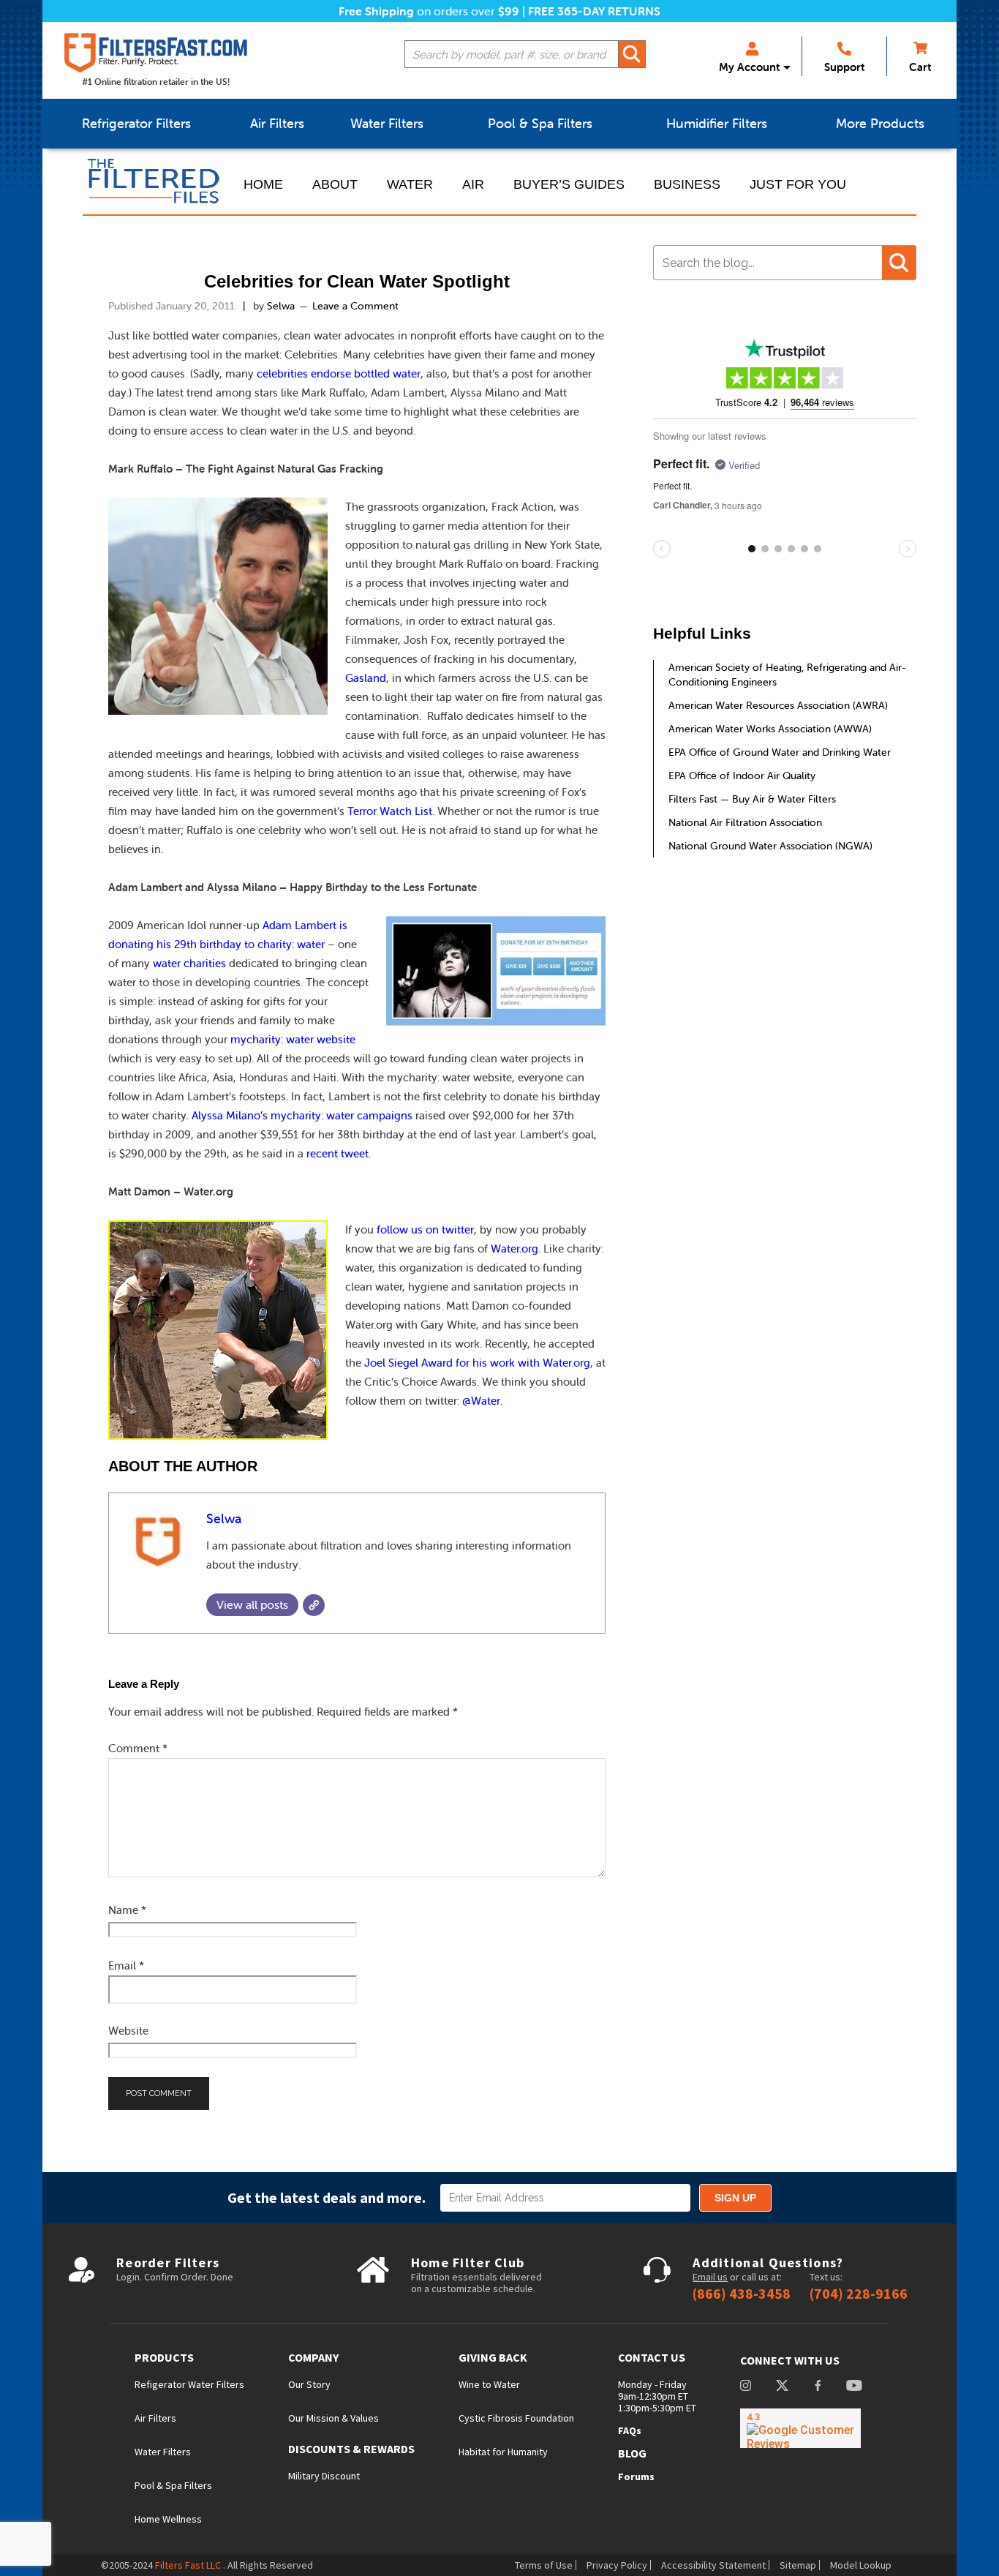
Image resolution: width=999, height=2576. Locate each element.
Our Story (309, 2384)
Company (313, 2358)
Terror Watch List (390, 811)
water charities (189, 963)
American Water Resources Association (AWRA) (778, 705)
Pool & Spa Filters (173, 2485)
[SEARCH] (632, 54)
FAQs (630, 2430)
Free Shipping (376, 11)
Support (844, 67)
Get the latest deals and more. (327, 2197)
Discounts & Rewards (351, 2449)
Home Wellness (168, 2519)
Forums (636, 2477)
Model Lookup (861, 2565)
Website (128, 2031)
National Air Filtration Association (745, 822)
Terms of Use (544, 2565)
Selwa (224, 1518)
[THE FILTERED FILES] (156, 181)
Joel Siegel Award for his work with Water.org (477, 1363)
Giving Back (493, 2358)
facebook (818, 2387)
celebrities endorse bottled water (339, 373)
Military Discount (324, 2476)
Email (126, 1965)
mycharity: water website (293, 1039)
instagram (746, 2387)
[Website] (314, 1605)
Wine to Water (489, 2384)
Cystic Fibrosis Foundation (516, 2418)
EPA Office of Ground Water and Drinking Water (780, 752)
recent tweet (338, 1153)
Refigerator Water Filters (189, 2384)
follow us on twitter (425, 1229)
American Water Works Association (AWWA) (770, 729)
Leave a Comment (355, 306)
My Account (749, 67)
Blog (632, 2453)
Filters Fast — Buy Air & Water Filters (752, 799)
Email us (710, 2277)
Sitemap (798, 2565)
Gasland (366, 678)
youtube (854, 2387)
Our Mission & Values (333, 2418)
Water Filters (163, 2452)
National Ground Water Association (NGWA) (770, 846)
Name (127, 1910)
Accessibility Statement (713, 2565)
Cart (920, 67)
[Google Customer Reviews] (800, 2428)
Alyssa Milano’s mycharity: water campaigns (302, 1115)
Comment (138, 1748)
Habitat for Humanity (503, 2452)
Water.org (514, 1248)
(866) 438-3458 (742, 2294)
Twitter (782, 2387)
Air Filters (155, 2418)
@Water (481, 1401)
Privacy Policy (617, 2565)
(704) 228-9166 (859, 2294)
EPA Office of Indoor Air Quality (742, 776)
